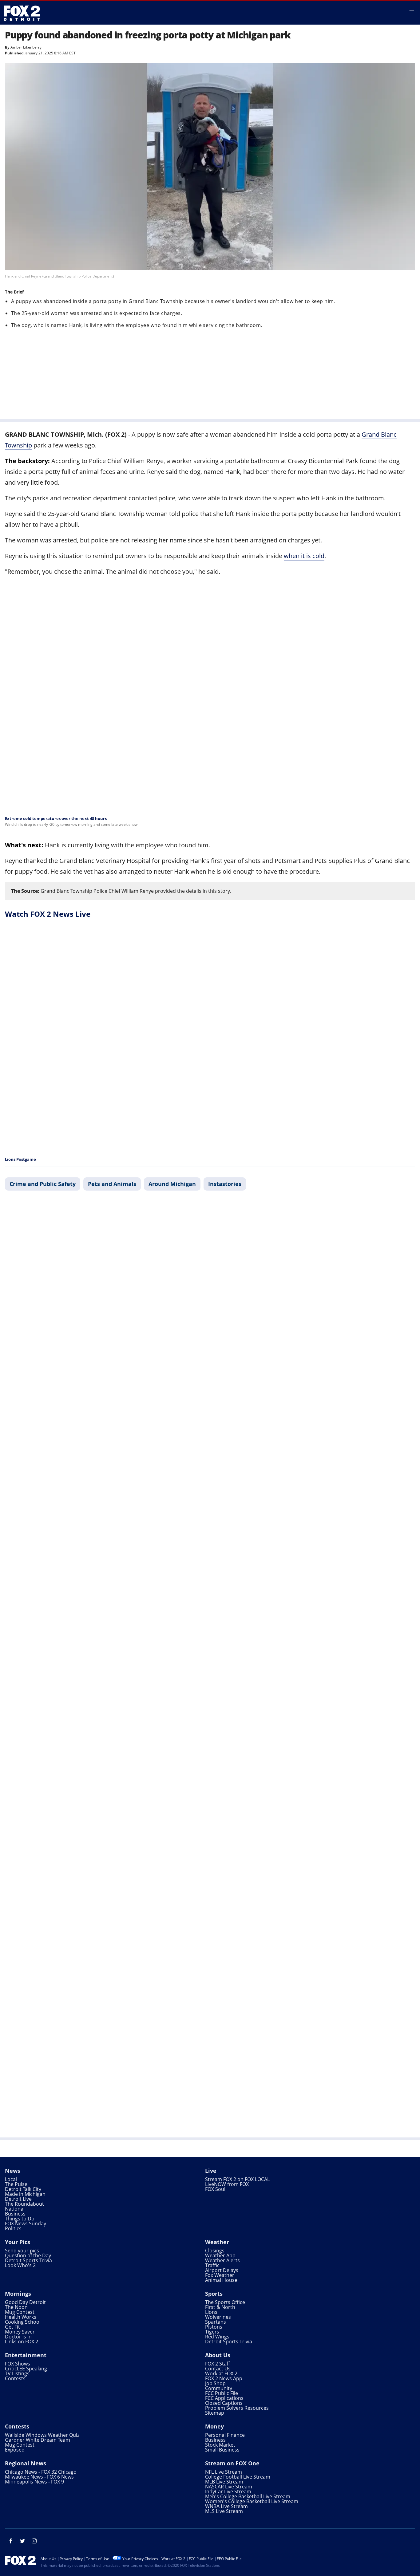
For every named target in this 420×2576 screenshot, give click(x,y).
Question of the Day (28, 2255)
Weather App (220, 2255)
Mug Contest (20, 2312)
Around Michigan (172, 1184)
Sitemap (215, 2413)
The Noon (16, 2307)
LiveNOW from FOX (227, 2184)
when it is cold (304, 556)
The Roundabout (24, 2204)
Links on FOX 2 (22, 2342)
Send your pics (22, 2251)
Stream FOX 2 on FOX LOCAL (237, 2179)
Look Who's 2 (20, 2265)
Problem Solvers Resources (237, 2408)
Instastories (225, 1184)
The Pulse (16, 2184)
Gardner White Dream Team (38, 2440)
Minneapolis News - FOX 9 (34, 2482)
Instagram (34, 2541)
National (15, 2209)
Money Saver (20, 2332)
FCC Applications (224, 2398)
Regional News (26, 2463)
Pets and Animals (112, 1184)
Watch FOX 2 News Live (48, 914)
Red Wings (217, 2337)
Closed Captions (224, 2403)
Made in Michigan (25, 2194)
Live (211, 2171)
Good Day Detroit (25, 2302)
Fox (22, 13)
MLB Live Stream (224, 2482)
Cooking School (23, 2322)
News (13, 2171)
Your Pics (18, 2242)
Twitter (22, 2541)
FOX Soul (215, 2189)
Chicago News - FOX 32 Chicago (41, 2472)
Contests (15, 2378)
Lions (211, 2312)
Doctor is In (18, 2337)
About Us (218, 2355)
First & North (220, 2307)
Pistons (214, 2327)
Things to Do (20, 2219)
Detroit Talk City (23, 2189)
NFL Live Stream (224, 2472)
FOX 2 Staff (218, 2364)
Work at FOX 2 (221, 2373)
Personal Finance (225, 2435)
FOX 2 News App (224, 2378)
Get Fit (12, 2327)
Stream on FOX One (232, 2463)
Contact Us (218, 2369)
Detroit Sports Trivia (28, 2260)
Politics (13, 2228)
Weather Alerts (222, 2260)
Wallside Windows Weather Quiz (42, 2435)
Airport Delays (222, 2270)
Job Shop (215, 2383)
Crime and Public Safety (43, 1184)
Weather (217, 2242)
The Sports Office (225, 2302)
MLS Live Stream (224, 2511)
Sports (214, 2294)
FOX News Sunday (26, 2223)
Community (219, 2388)
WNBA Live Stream (226, 2506)
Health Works (21, 2317)
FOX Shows (18, 2364)
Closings (215, 2251)
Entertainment (26, 2355)
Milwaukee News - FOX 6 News (39, 2477)
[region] (210, 373)
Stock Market (220, 2445)
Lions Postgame (20, 1159)
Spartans (216, 2322)
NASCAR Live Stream (229, 2487)
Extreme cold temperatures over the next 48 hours (56, 818)
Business (15, 2214)
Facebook (11, 2541)
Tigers (212, 2332)
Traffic (212, 2265)
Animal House (221, 2280)
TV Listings (17, 2373)
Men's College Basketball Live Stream (248, 2496)
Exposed (15, 2450)
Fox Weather (220, 2275)
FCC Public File (222, 2393)
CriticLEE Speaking (26, 2369)
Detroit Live (18, 2199)
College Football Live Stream (238, 2477)
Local (11, 2179)
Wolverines (218, 2317)
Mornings (18, 2294)
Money (214, 2426)
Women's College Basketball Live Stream (252, 2501)
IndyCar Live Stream (228, 2491)
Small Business (222, 2450)
